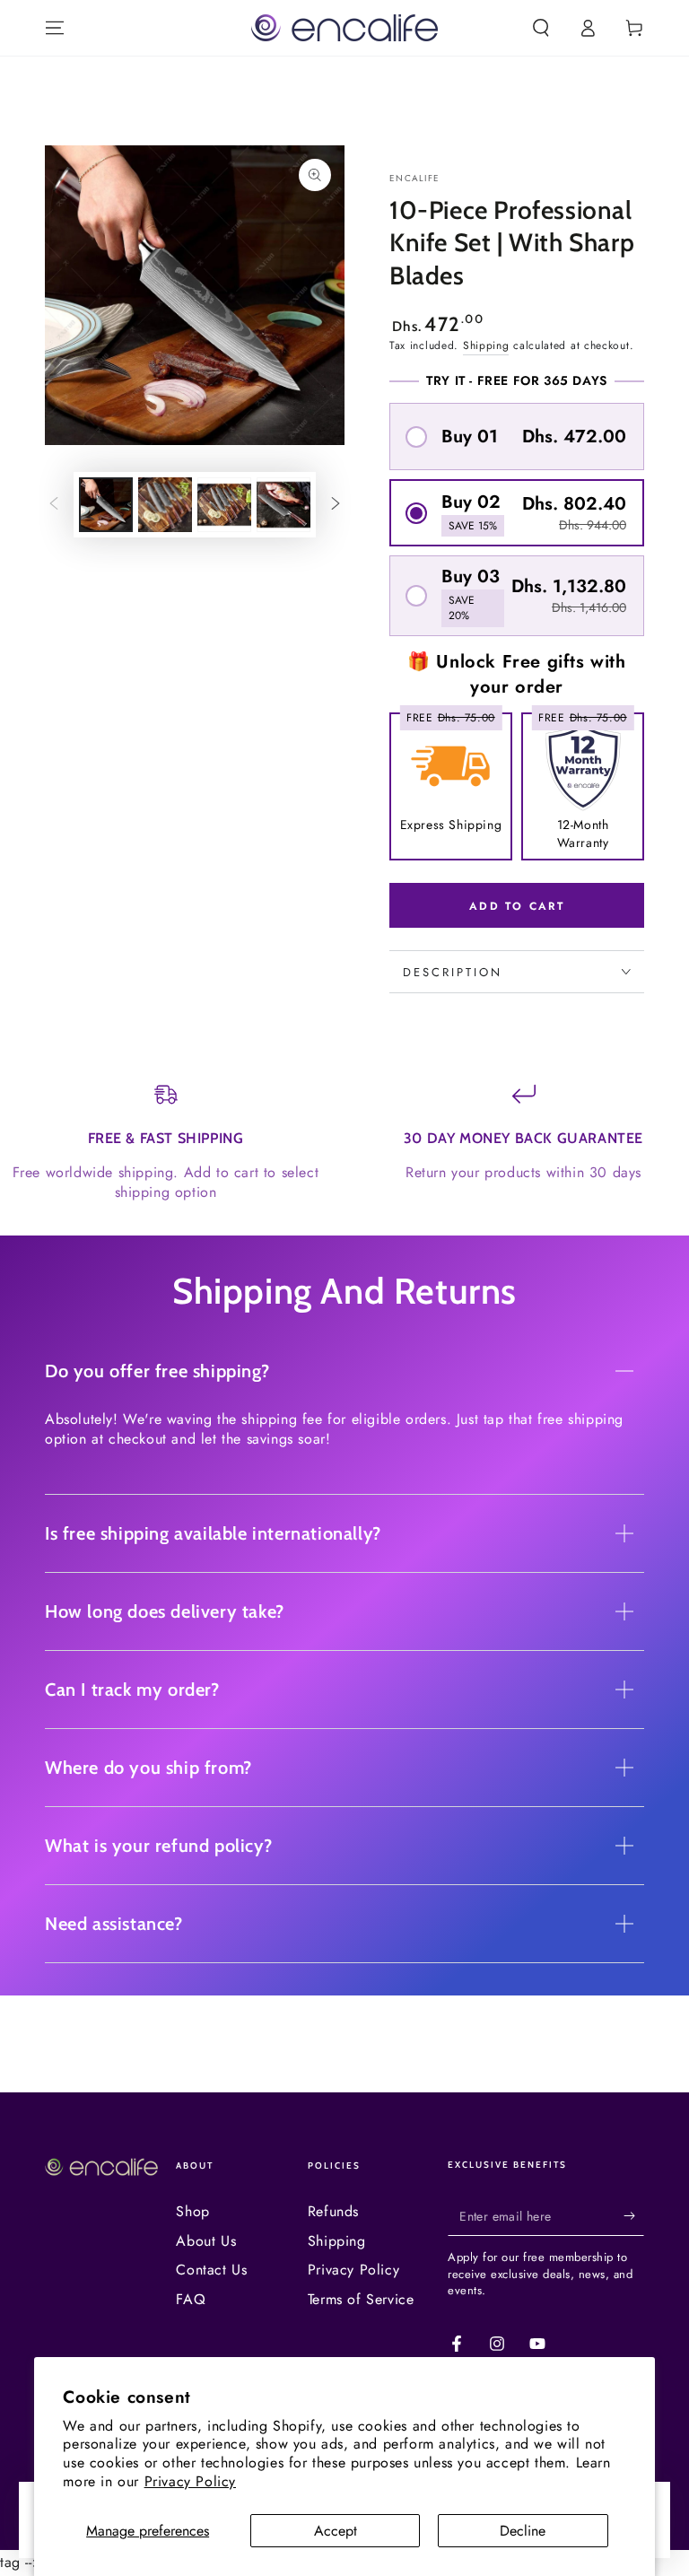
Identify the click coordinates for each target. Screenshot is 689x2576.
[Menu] (55, 28)
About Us (206, 2241)
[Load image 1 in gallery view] (106, 505)
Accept (336, 2531)
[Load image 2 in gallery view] (165, 505)
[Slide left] (54, 505)
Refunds (333, 2211)
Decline (523, 2531)
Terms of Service (361, 2299)
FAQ (191, 2299)
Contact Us (211, 2270)
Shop (192, 2211)
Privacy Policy (190, 2481)
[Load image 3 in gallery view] (224, 505)
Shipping (486, 345)
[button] (541, 28)
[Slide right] (336, 505)
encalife (414, 179)
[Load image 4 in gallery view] (283, 505)
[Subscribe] (634, 2215)
